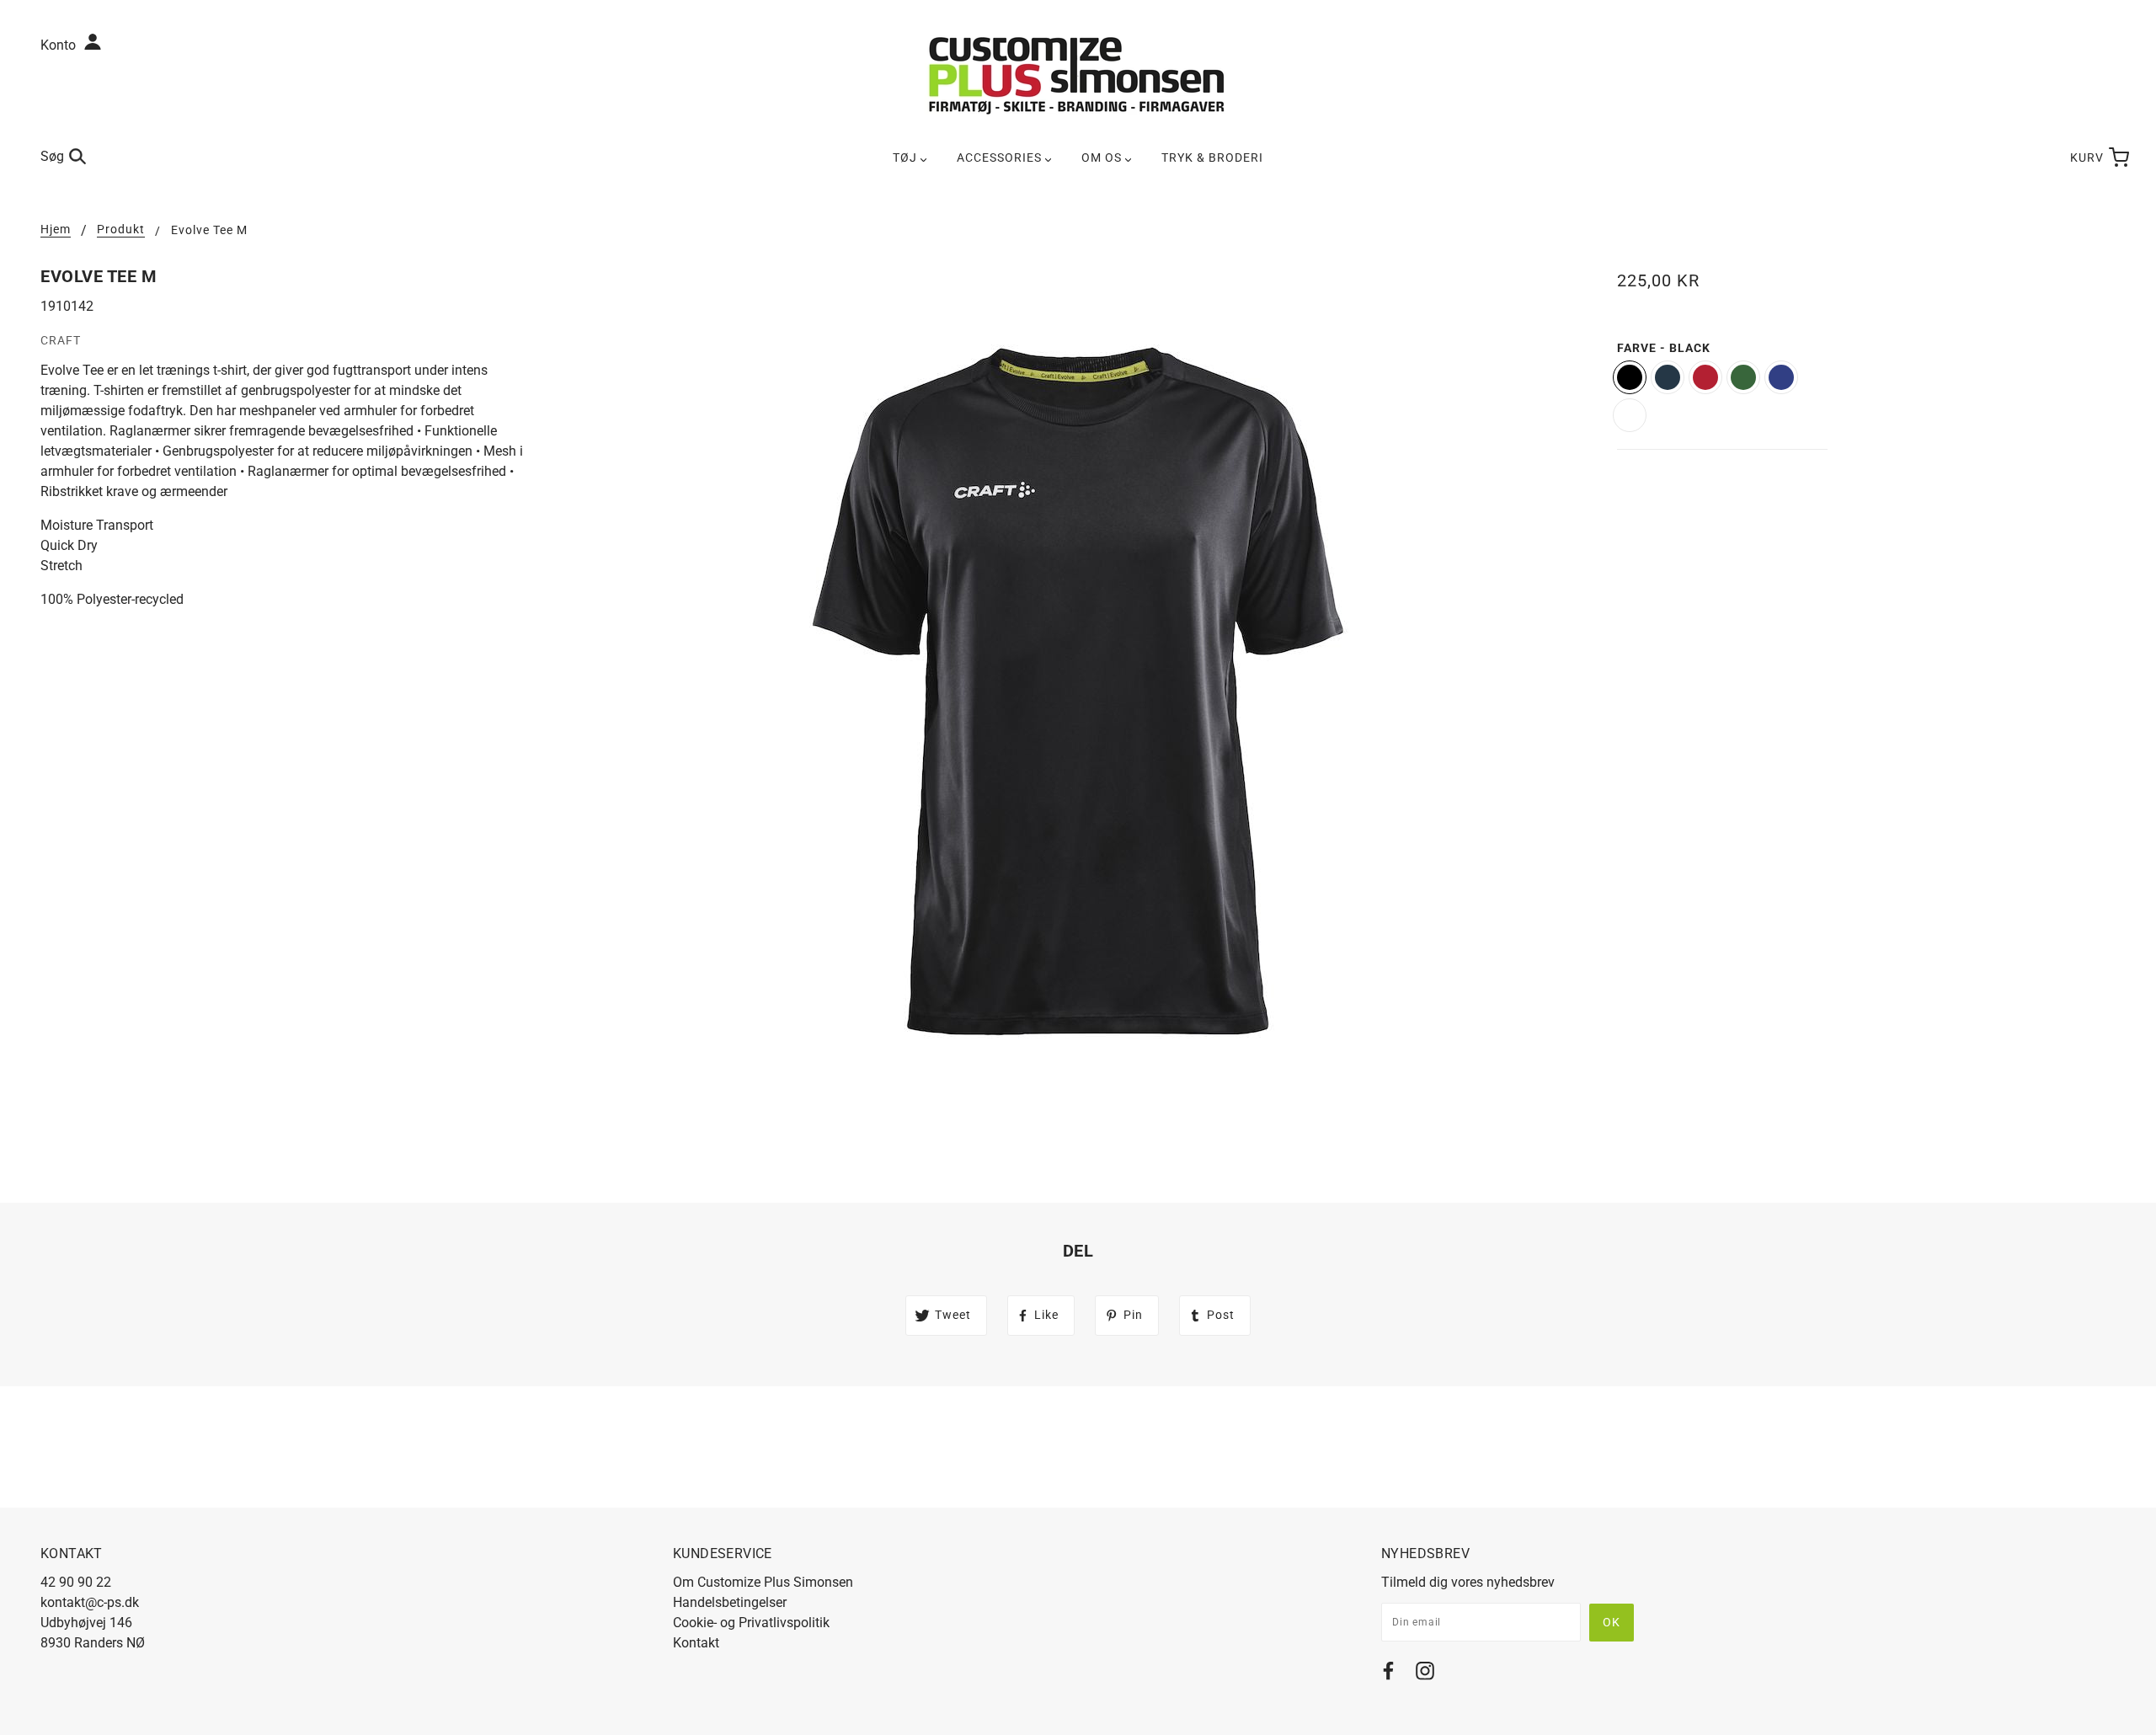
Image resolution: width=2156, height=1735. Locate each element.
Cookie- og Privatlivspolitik (751, 1623)
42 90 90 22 (76, 1582)
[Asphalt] (1668, 377)
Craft (61, 340)
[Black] (1630, 377)
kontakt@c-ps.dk (90, 1602)
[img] (1388, 1674)
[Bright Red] (1705, 377)
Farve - (1664, 348)
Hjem (56, 230)
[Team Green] (1743, 377)
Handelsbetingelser (730, 1602)
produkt (121, 230)
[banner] (1078, 75)
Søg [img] (52, 156)
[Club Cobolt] (1781, 377)
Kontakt (696, 1643)
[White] (1630, 415)
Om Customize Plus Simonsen (763, 1582)
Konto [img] (60, 45)
